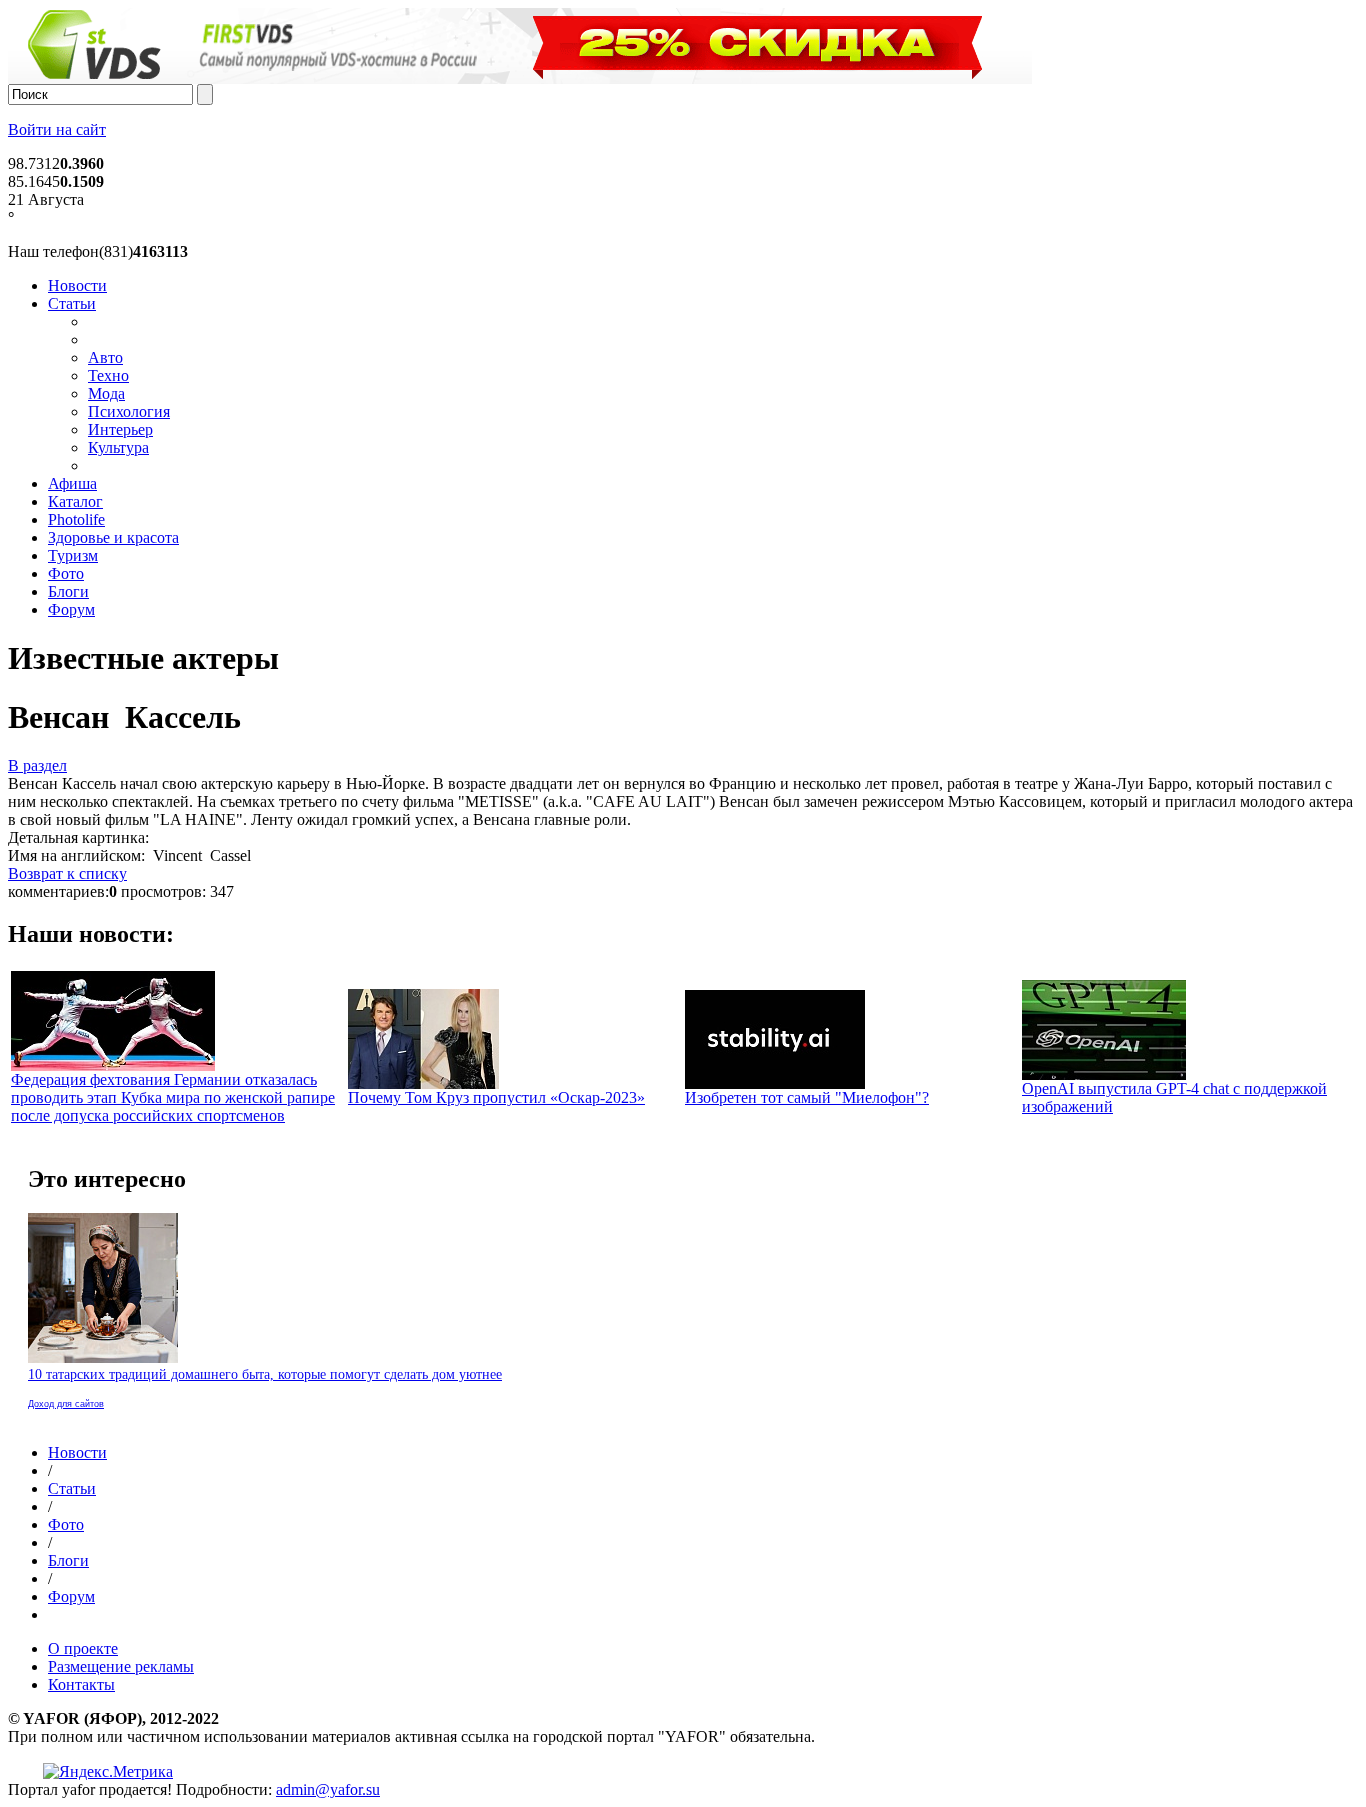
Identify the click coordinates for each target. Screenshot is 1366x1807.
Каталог (75, 501)
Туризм (73, 555)
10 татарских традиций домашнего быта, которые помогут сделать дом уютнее (265, 1374)
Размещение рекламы (121, 1666)
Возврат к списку (67, 873)
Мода (106, 393)
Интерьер (120, 429)
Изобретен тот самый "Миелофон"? (807, 1097)
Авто (105, 357)
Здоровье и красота (113, 537)
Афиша (72, 483)
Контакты (81, 1684)
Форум (71, 609)
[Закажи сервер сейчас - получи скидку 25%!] (520, 78)
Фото (66, 573)
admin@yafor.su (328, 1789)
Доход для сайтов (66, 1404)
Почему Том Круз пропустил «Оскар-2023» (496, 1097)
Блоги (68, 591)
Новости (77, 285)
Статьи (72, 303)
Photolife (76, 519)
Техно (108, 375)
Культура (118, 447)
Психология (129, 411)
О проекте (83, 1648)
